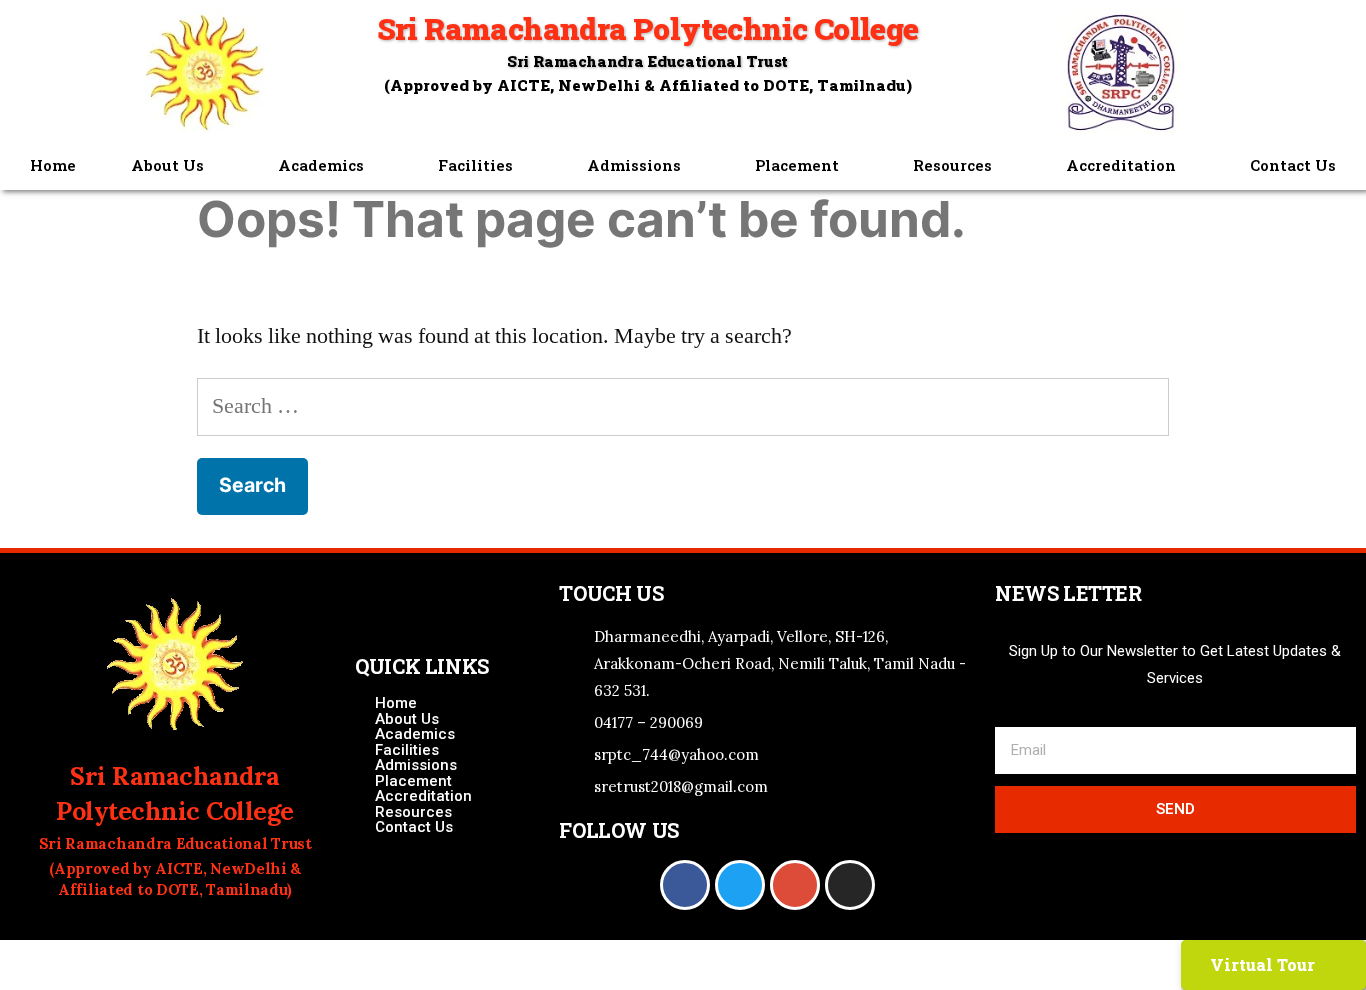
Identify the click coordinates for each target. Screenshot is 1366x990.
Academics (321, 165)
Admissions (634, 165)
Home (53, 165)
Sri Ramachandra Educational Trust (647, 61)
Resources (952, 165)
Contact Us (1293, 165)
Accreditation (1121, 165)
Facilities (475, 165)
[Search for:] (683, 406)
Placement (797, 165)
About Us (167, 165)
